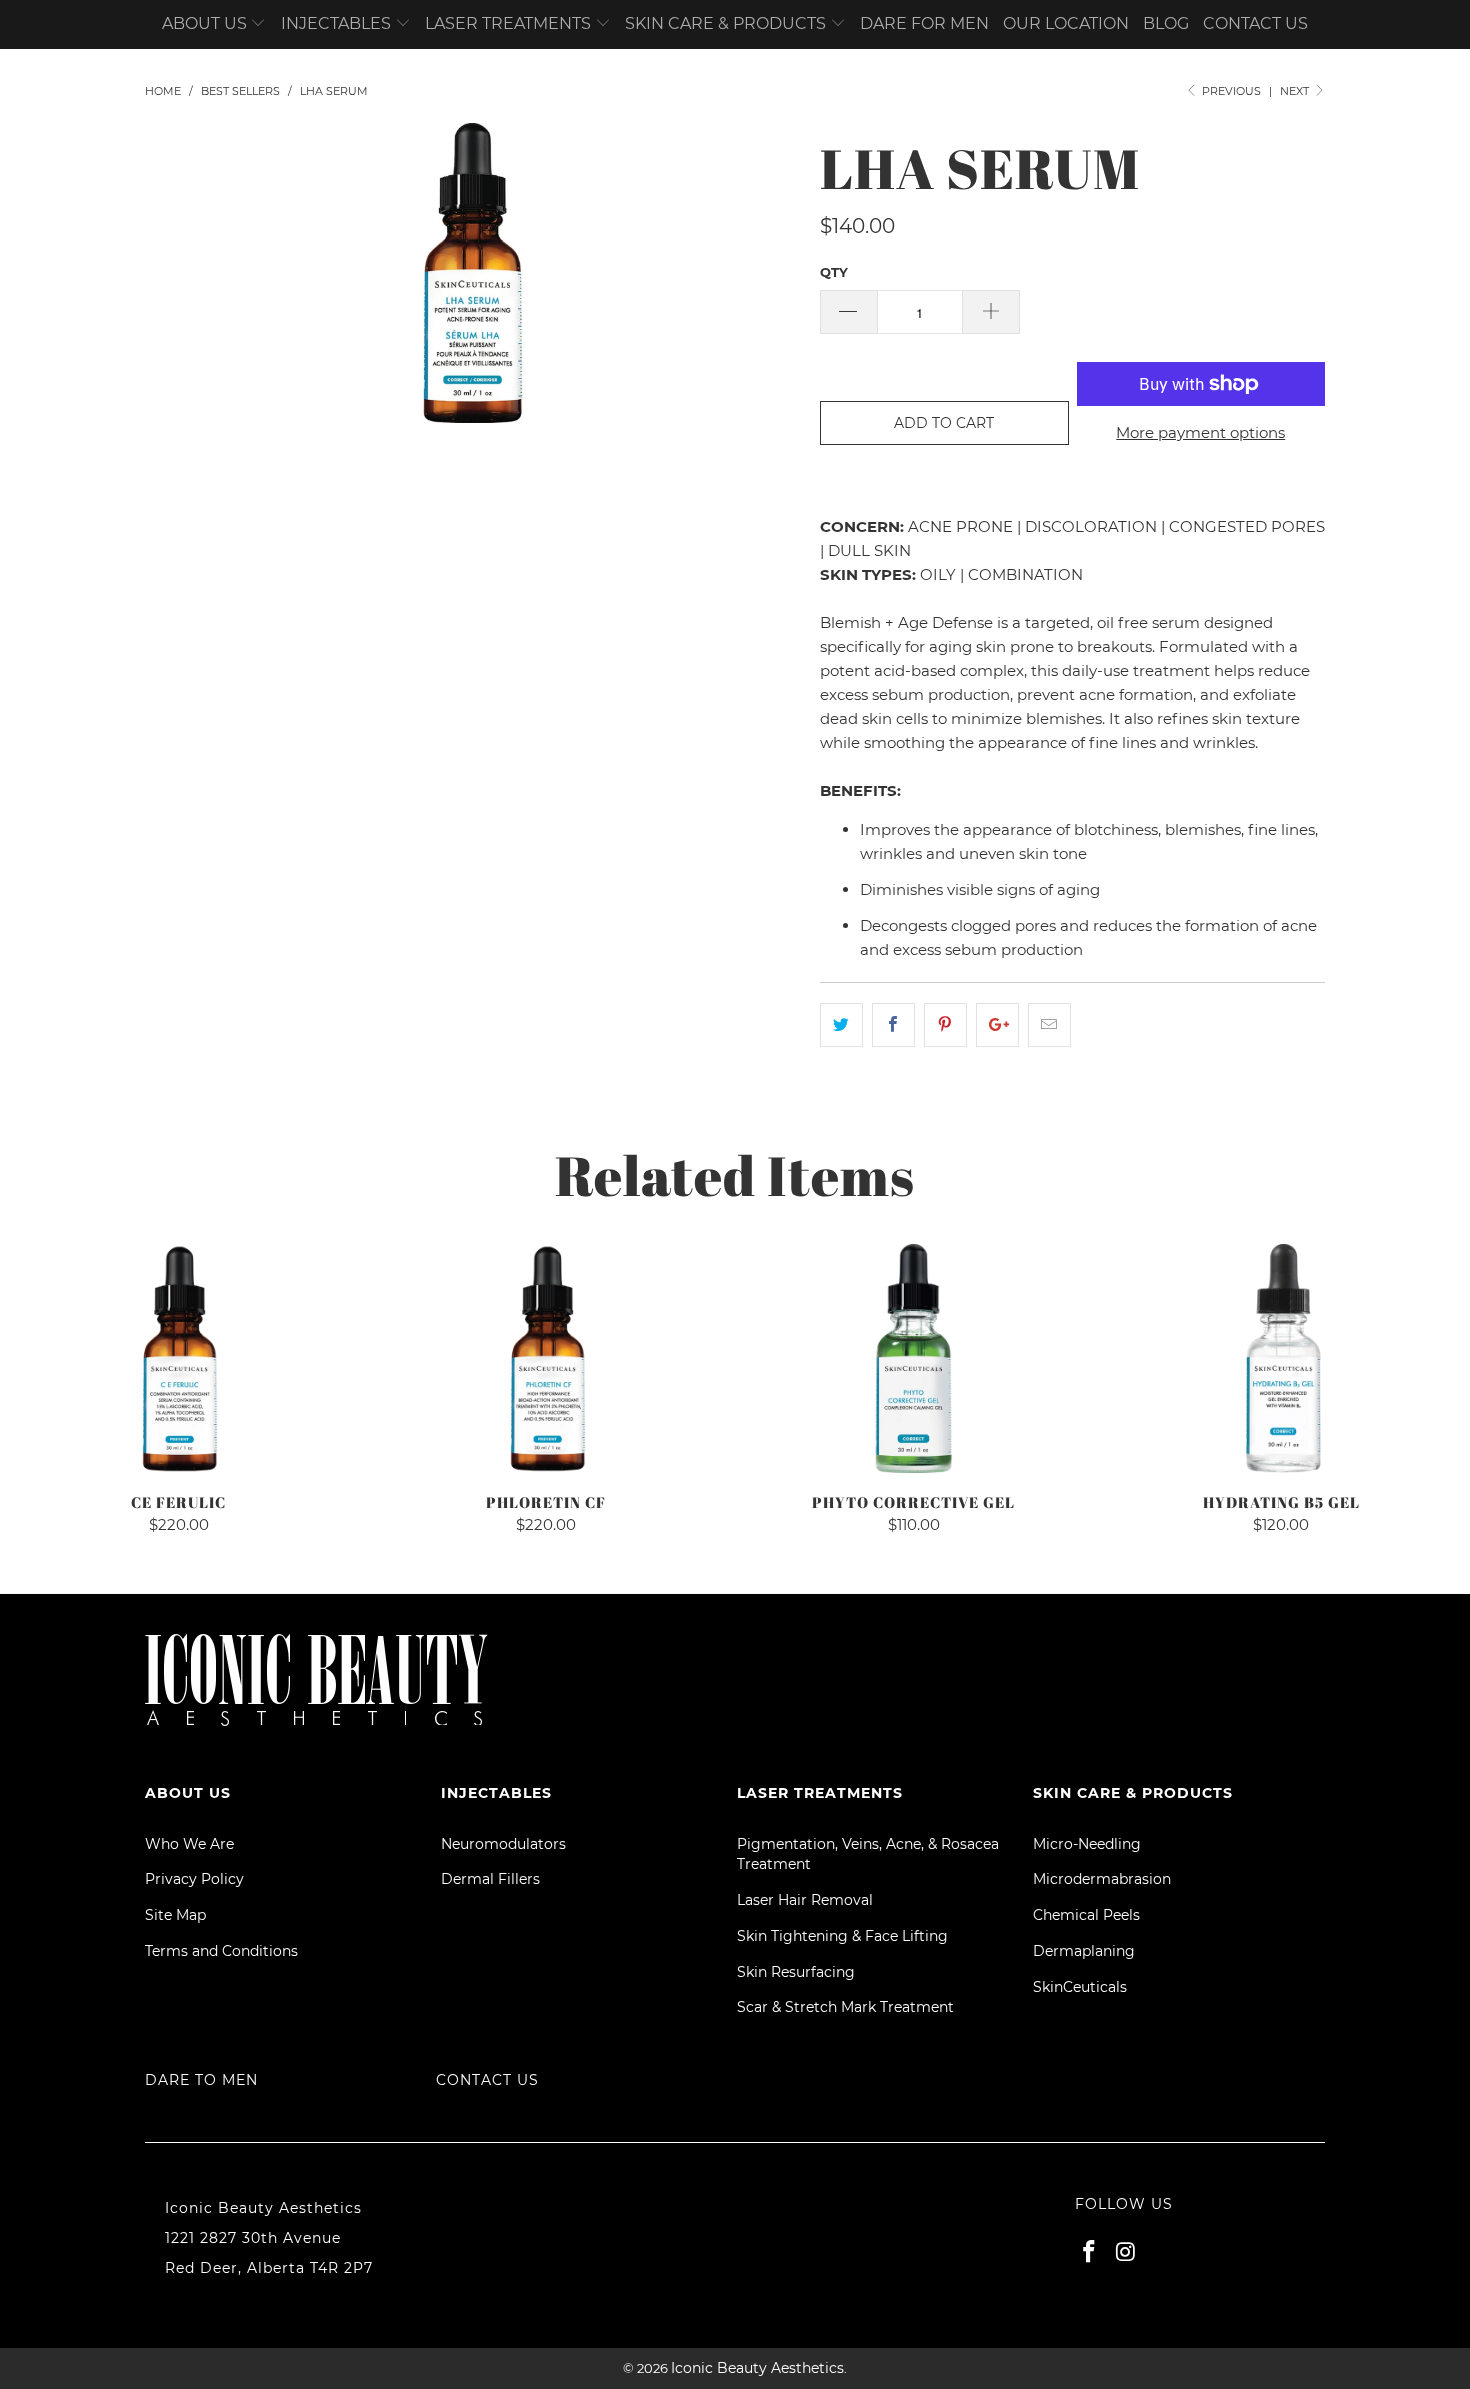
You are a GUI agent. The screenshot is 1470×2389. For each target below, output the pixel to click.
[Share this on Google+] (997, 1025)
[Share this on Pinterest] (945, 1025)
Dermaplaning (1084, 1951)
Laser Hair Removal (805, 1900)
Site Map (175, 1915)
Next (1296, 91)
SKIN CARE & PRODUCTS (727, 23)
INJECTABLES (338, 23)
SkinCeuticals (1080, 1987)
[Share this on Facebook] (893, 1025)
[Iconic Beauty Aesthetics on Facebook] (1090, 2253)
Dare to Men (201, 2080)
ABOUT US (206, 23)
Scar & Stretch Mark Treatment (845, 2007)
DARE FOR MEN (924, 23)
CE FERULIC (179, 1359)
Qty (834, 272)
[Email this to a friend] (1049, 1025)
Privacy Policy (194, 1879)
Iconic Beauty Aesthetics (757, 2368)
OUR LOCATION (1066, 23)
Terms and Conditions (221, 1951)
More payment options (1200, 432)
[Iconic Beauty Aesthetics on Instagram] (1127, 2253)
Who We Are (189, 1844)
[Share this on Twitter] (841, 1025)
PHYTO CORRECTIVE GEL (914, 1359)
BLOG (1166, 23)
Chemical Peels (1086, 1915)
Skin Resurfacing (796, 1972)
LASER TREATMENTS (510, 23)
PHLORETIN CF (547, 1359)
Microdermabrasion (1102, 1879)
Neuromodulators (503, 1844)
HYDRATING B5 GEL (1282, 1359)
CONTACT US (1255, 23)
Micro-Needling (1087, 1844)
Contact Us (487, 2080)
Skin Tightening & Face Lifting (842, 1936)
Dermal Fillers (490, 1879)
